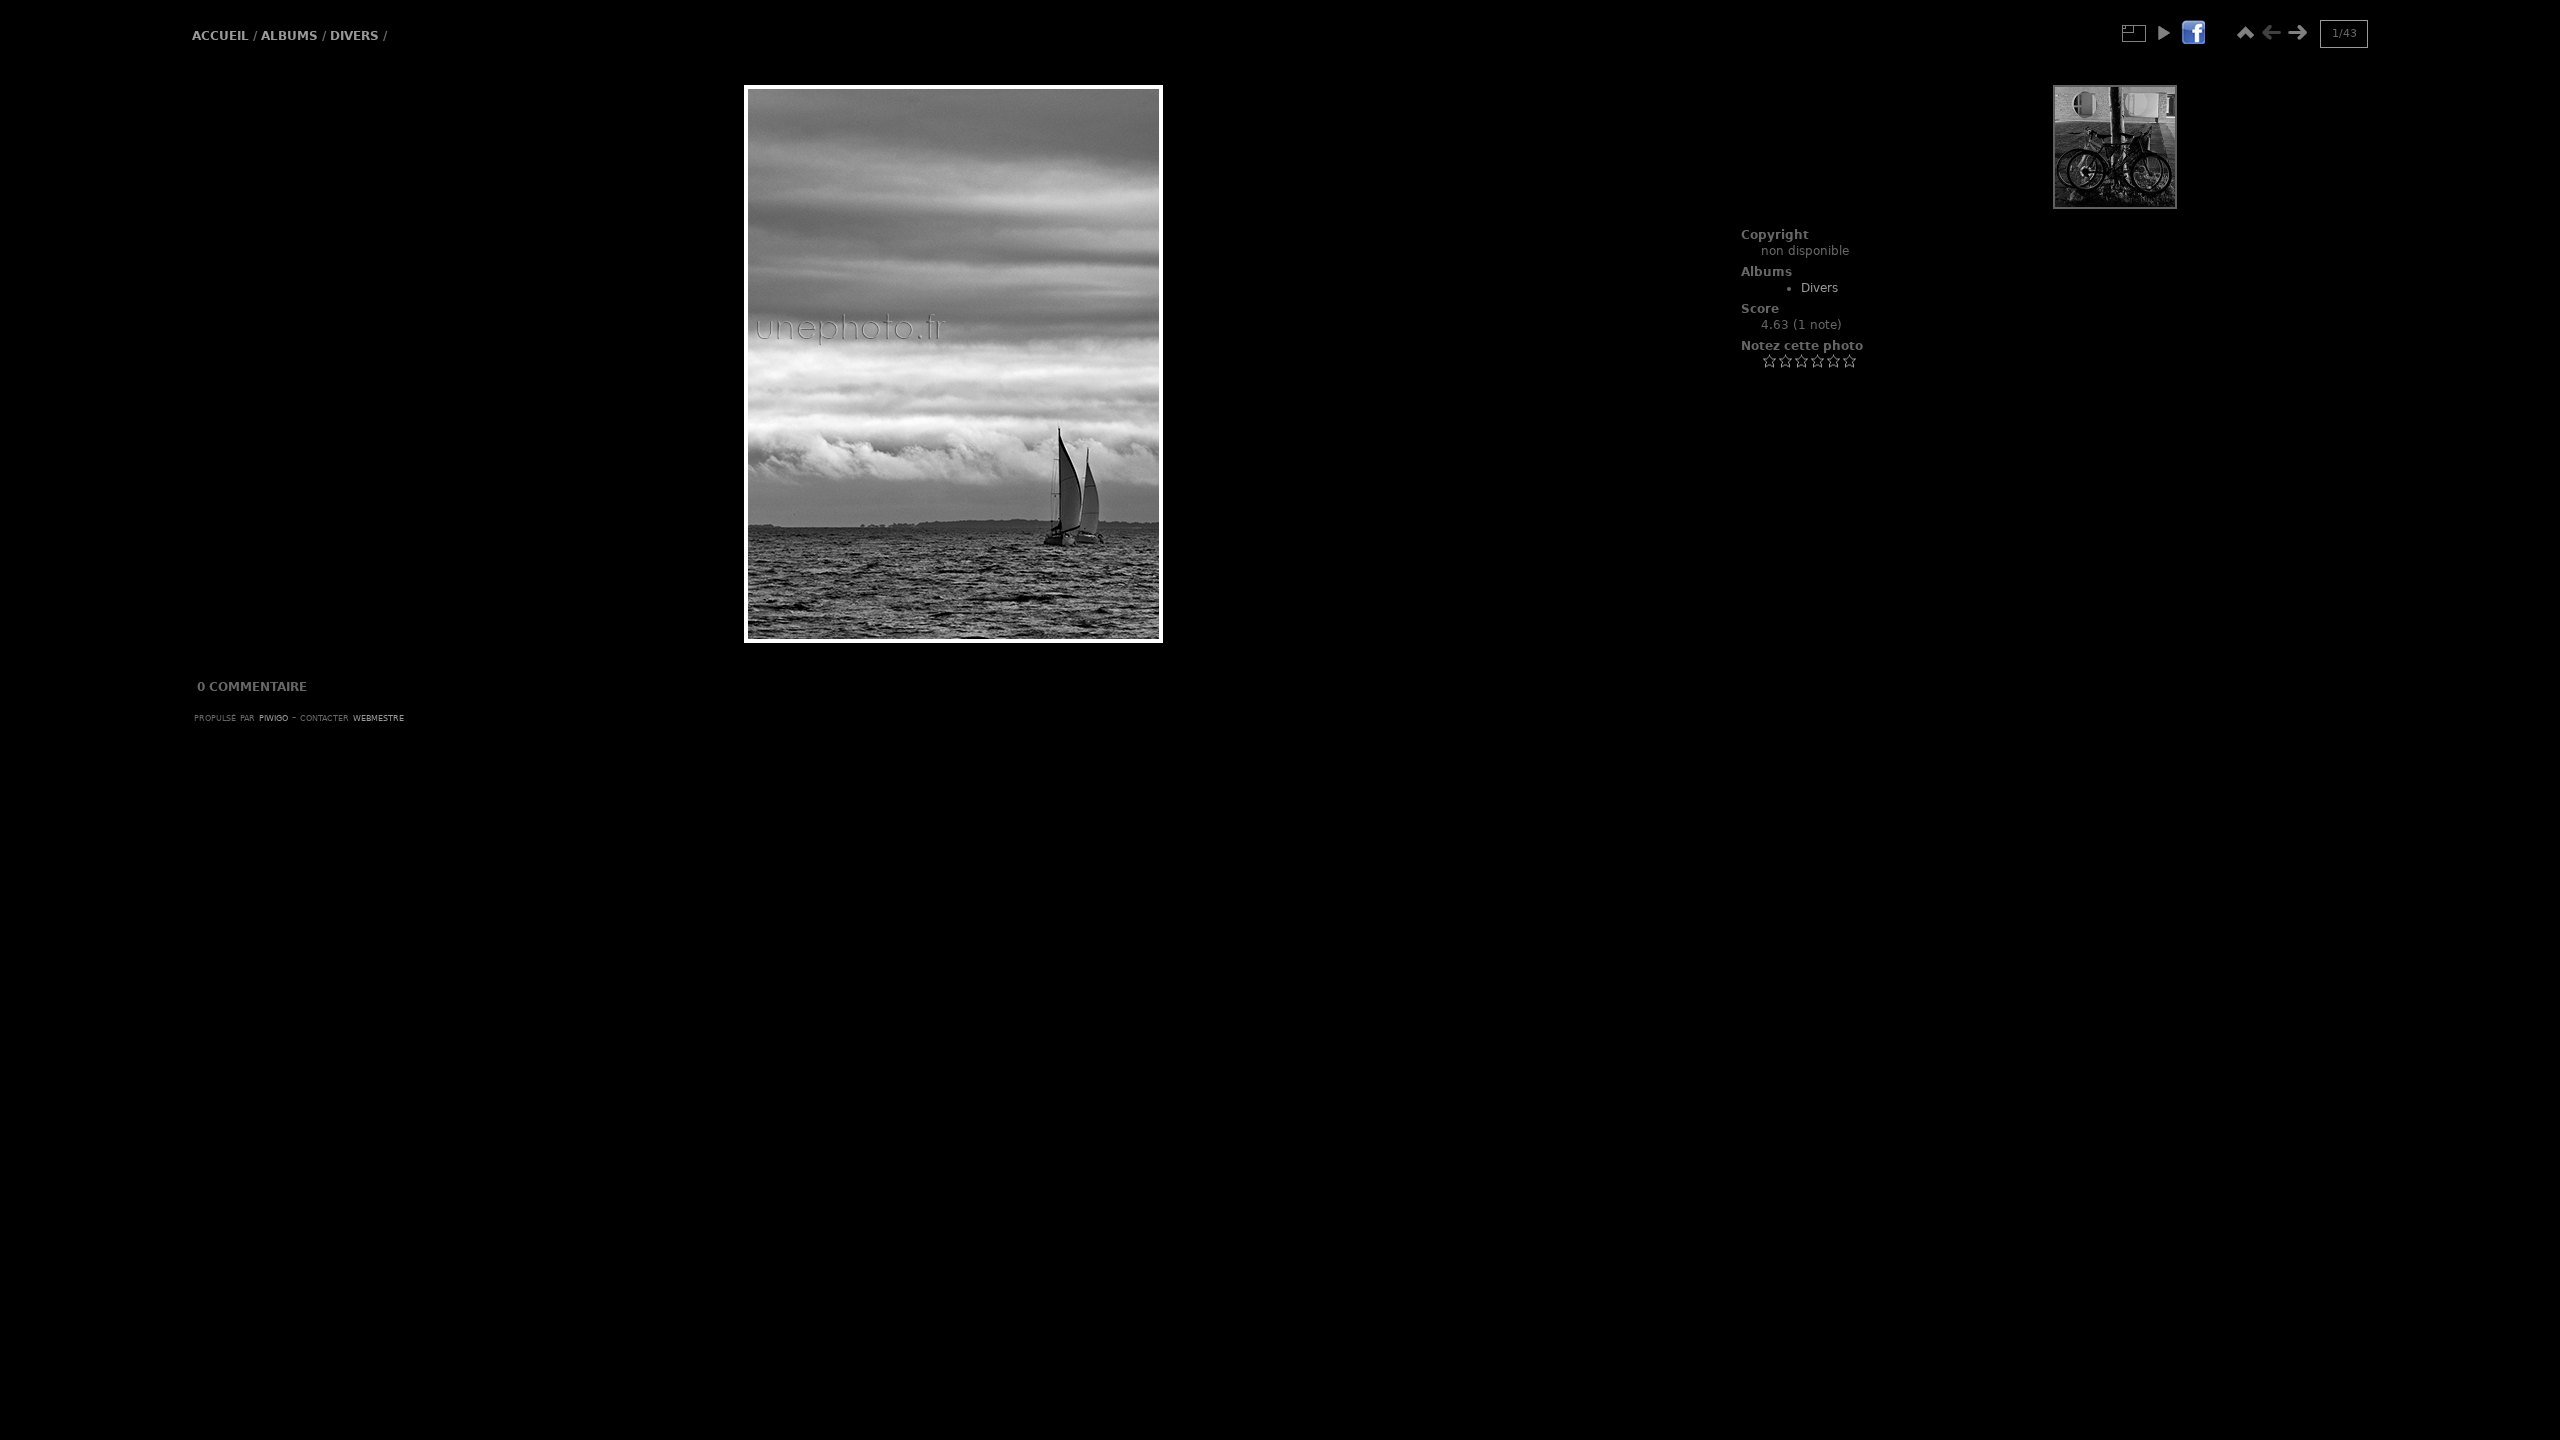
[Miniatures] (2245, 33)
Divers (354, 36)
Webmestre (378, 717)
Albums (289, 36)
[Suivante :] (2297, 33)
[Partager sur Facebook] (2193, 33)
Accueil (220, 36)
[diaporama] (2163, 33)
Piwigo (273, 717)
